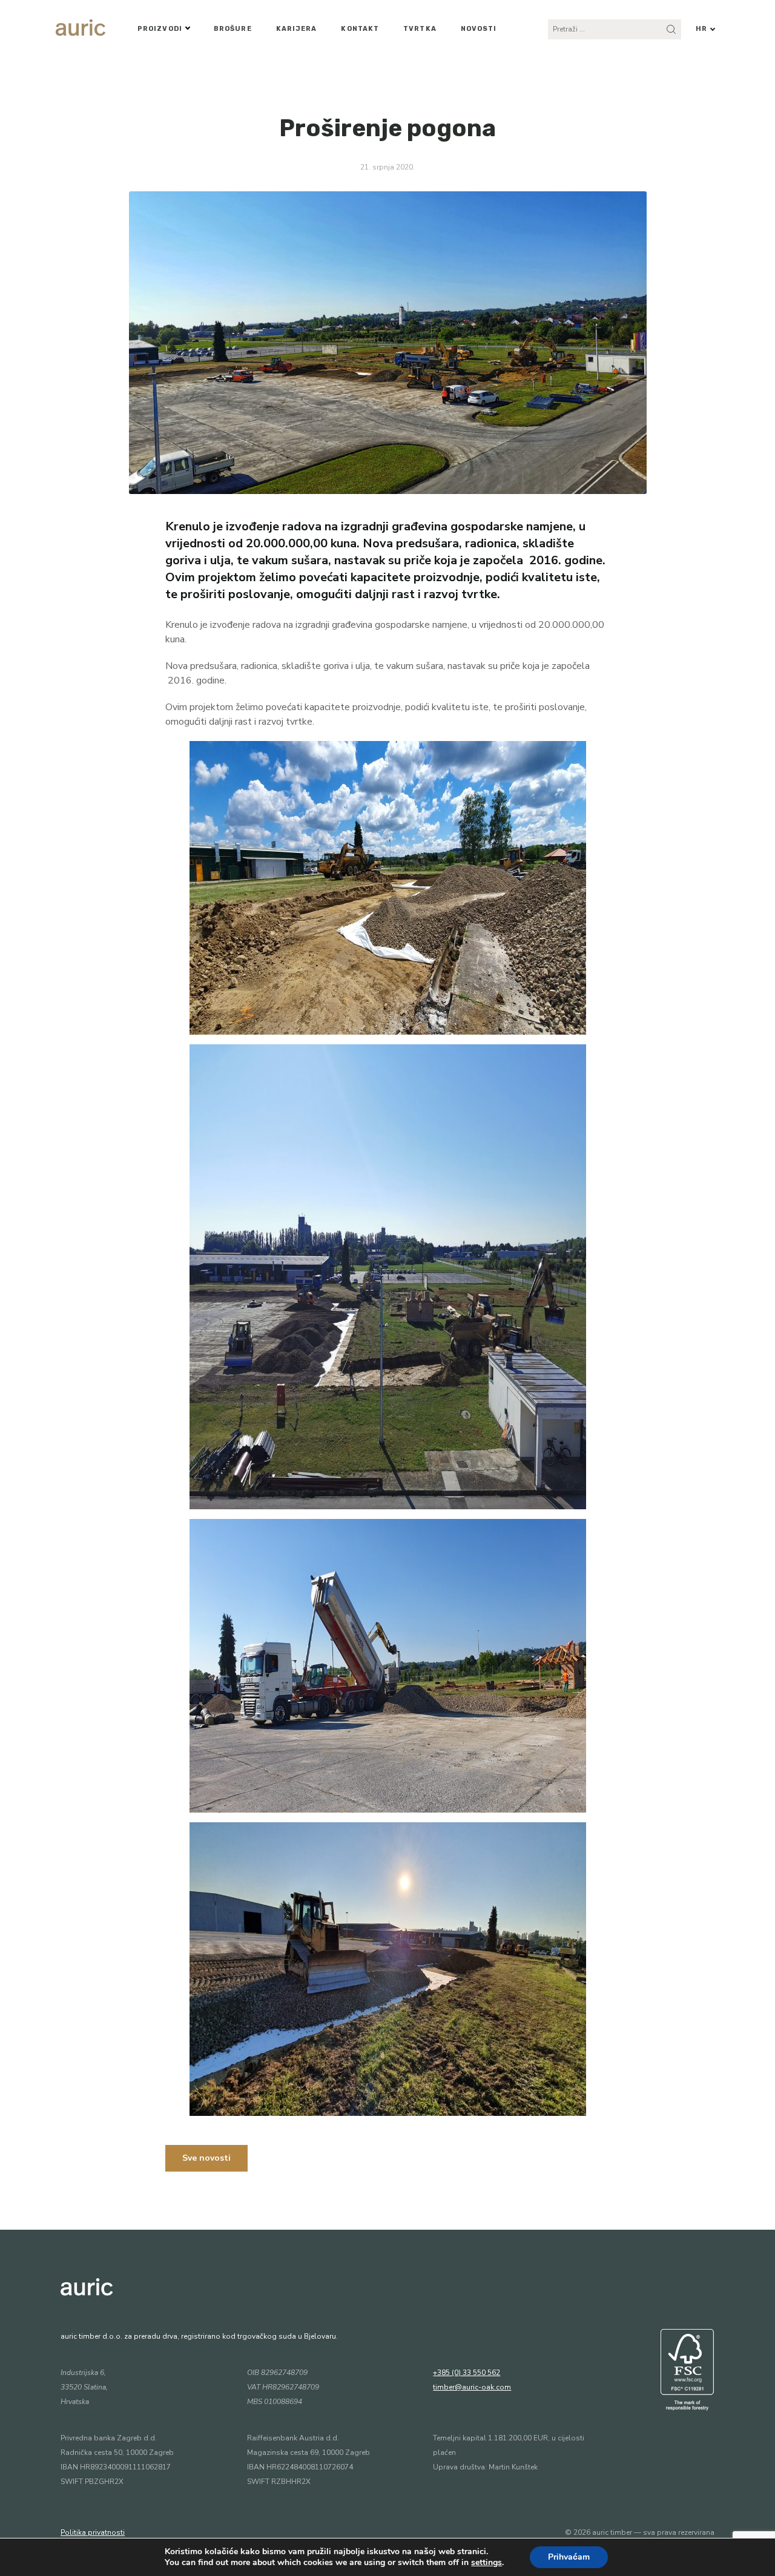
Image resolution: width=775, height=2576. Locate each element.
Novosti (479, 29)
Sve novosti (206, 2158)
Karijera (297, 29)
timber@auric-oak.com (472, 2387)
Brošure (233, 29)
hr (701, 29)
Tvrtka (420, 29)
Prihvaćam (569, 2557)
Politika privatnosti (93, 2532)
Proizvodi (160, 29)
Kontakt (360, 29)
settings (486, 2563)
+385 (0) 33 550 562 (467, 2373)
